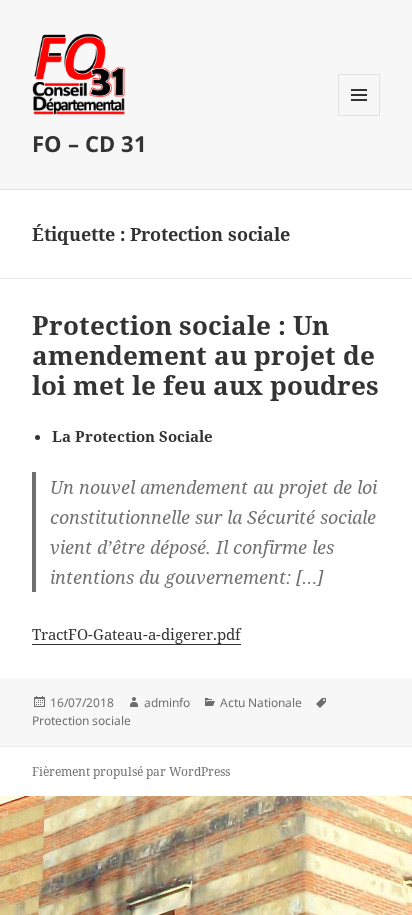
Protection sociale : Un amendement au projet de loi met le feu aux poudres (205, 355)
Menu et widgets (359, 115)
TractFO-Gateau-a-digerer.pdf (136, 634)
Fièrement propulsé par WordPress (131, 771)
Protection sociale (81, 720)
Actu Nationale (261, 702)
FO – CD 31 (89, 143)
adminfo (167, 702)
